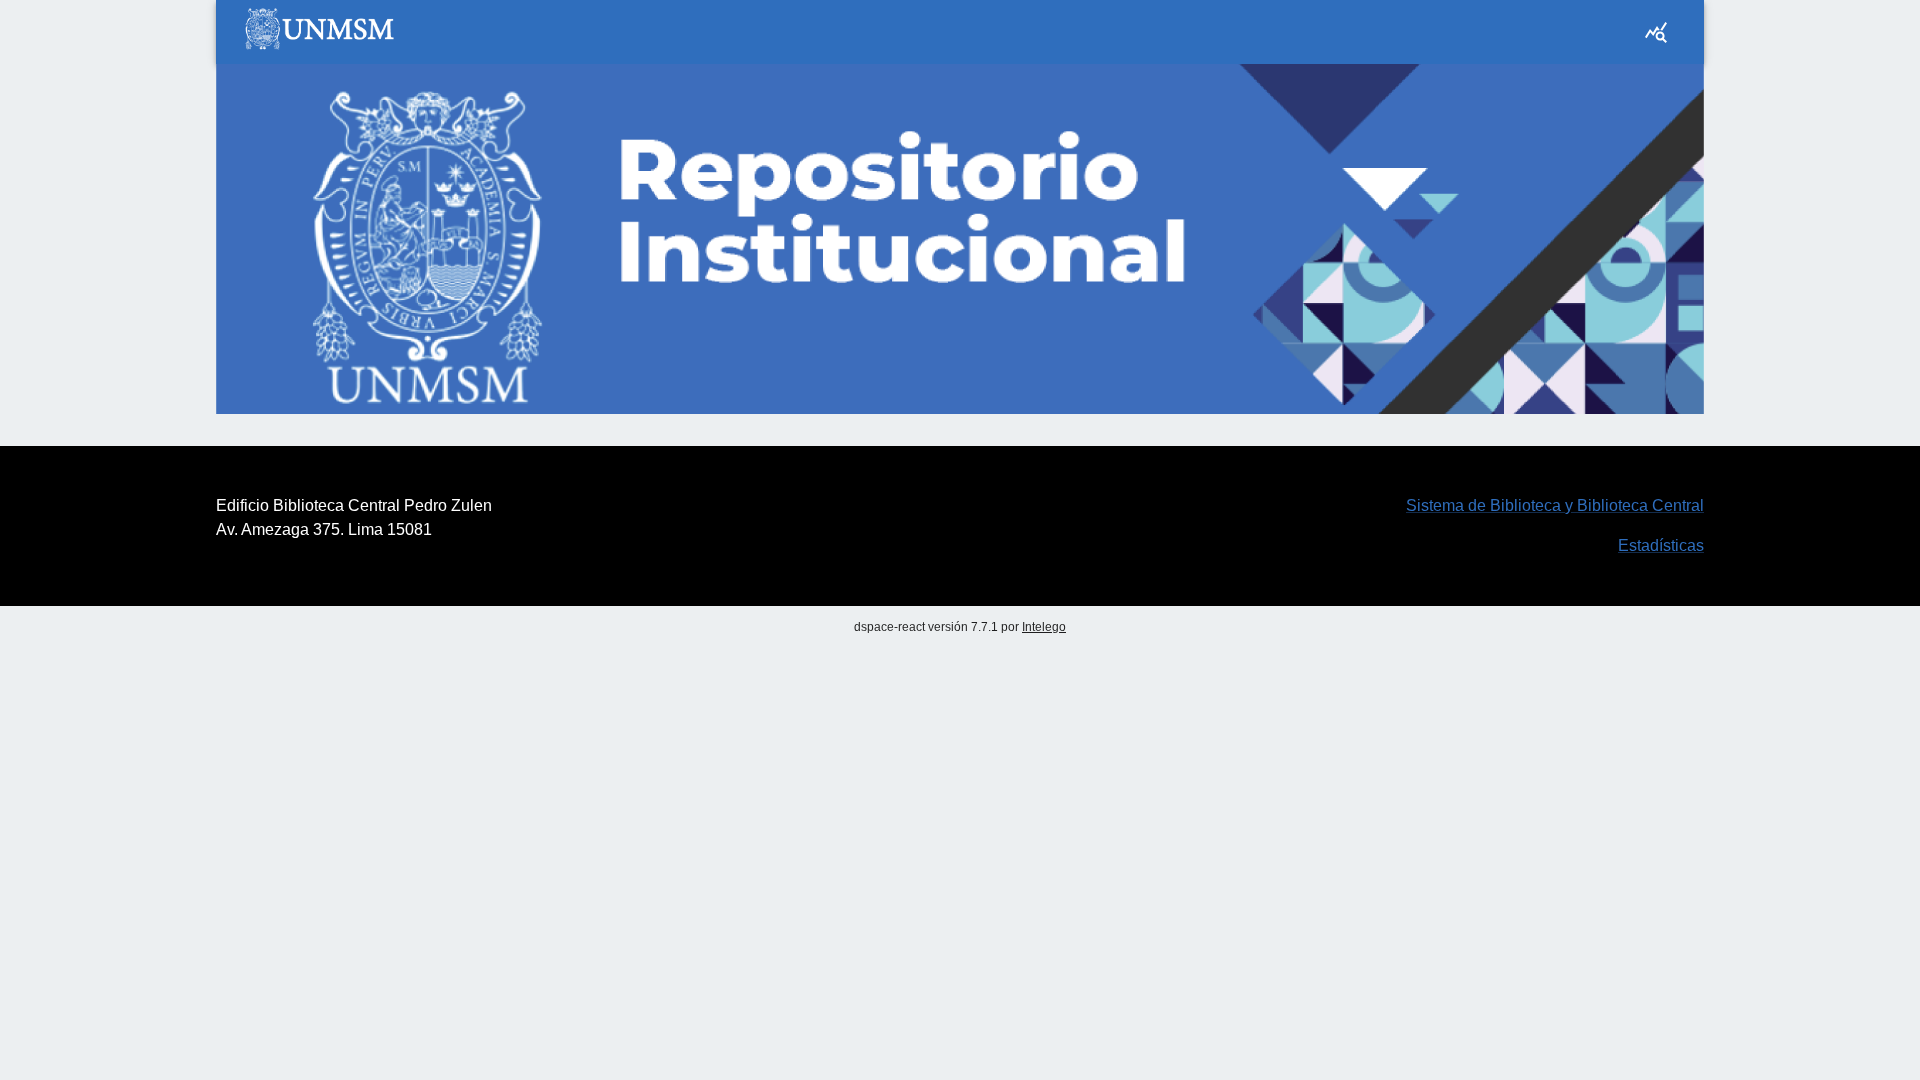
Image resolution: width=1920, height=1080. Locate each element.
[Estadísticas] (1656, 32)
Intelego (1044, 627)
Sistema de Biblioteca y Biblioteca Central (1555, 505)
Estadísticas (1661, 545)
